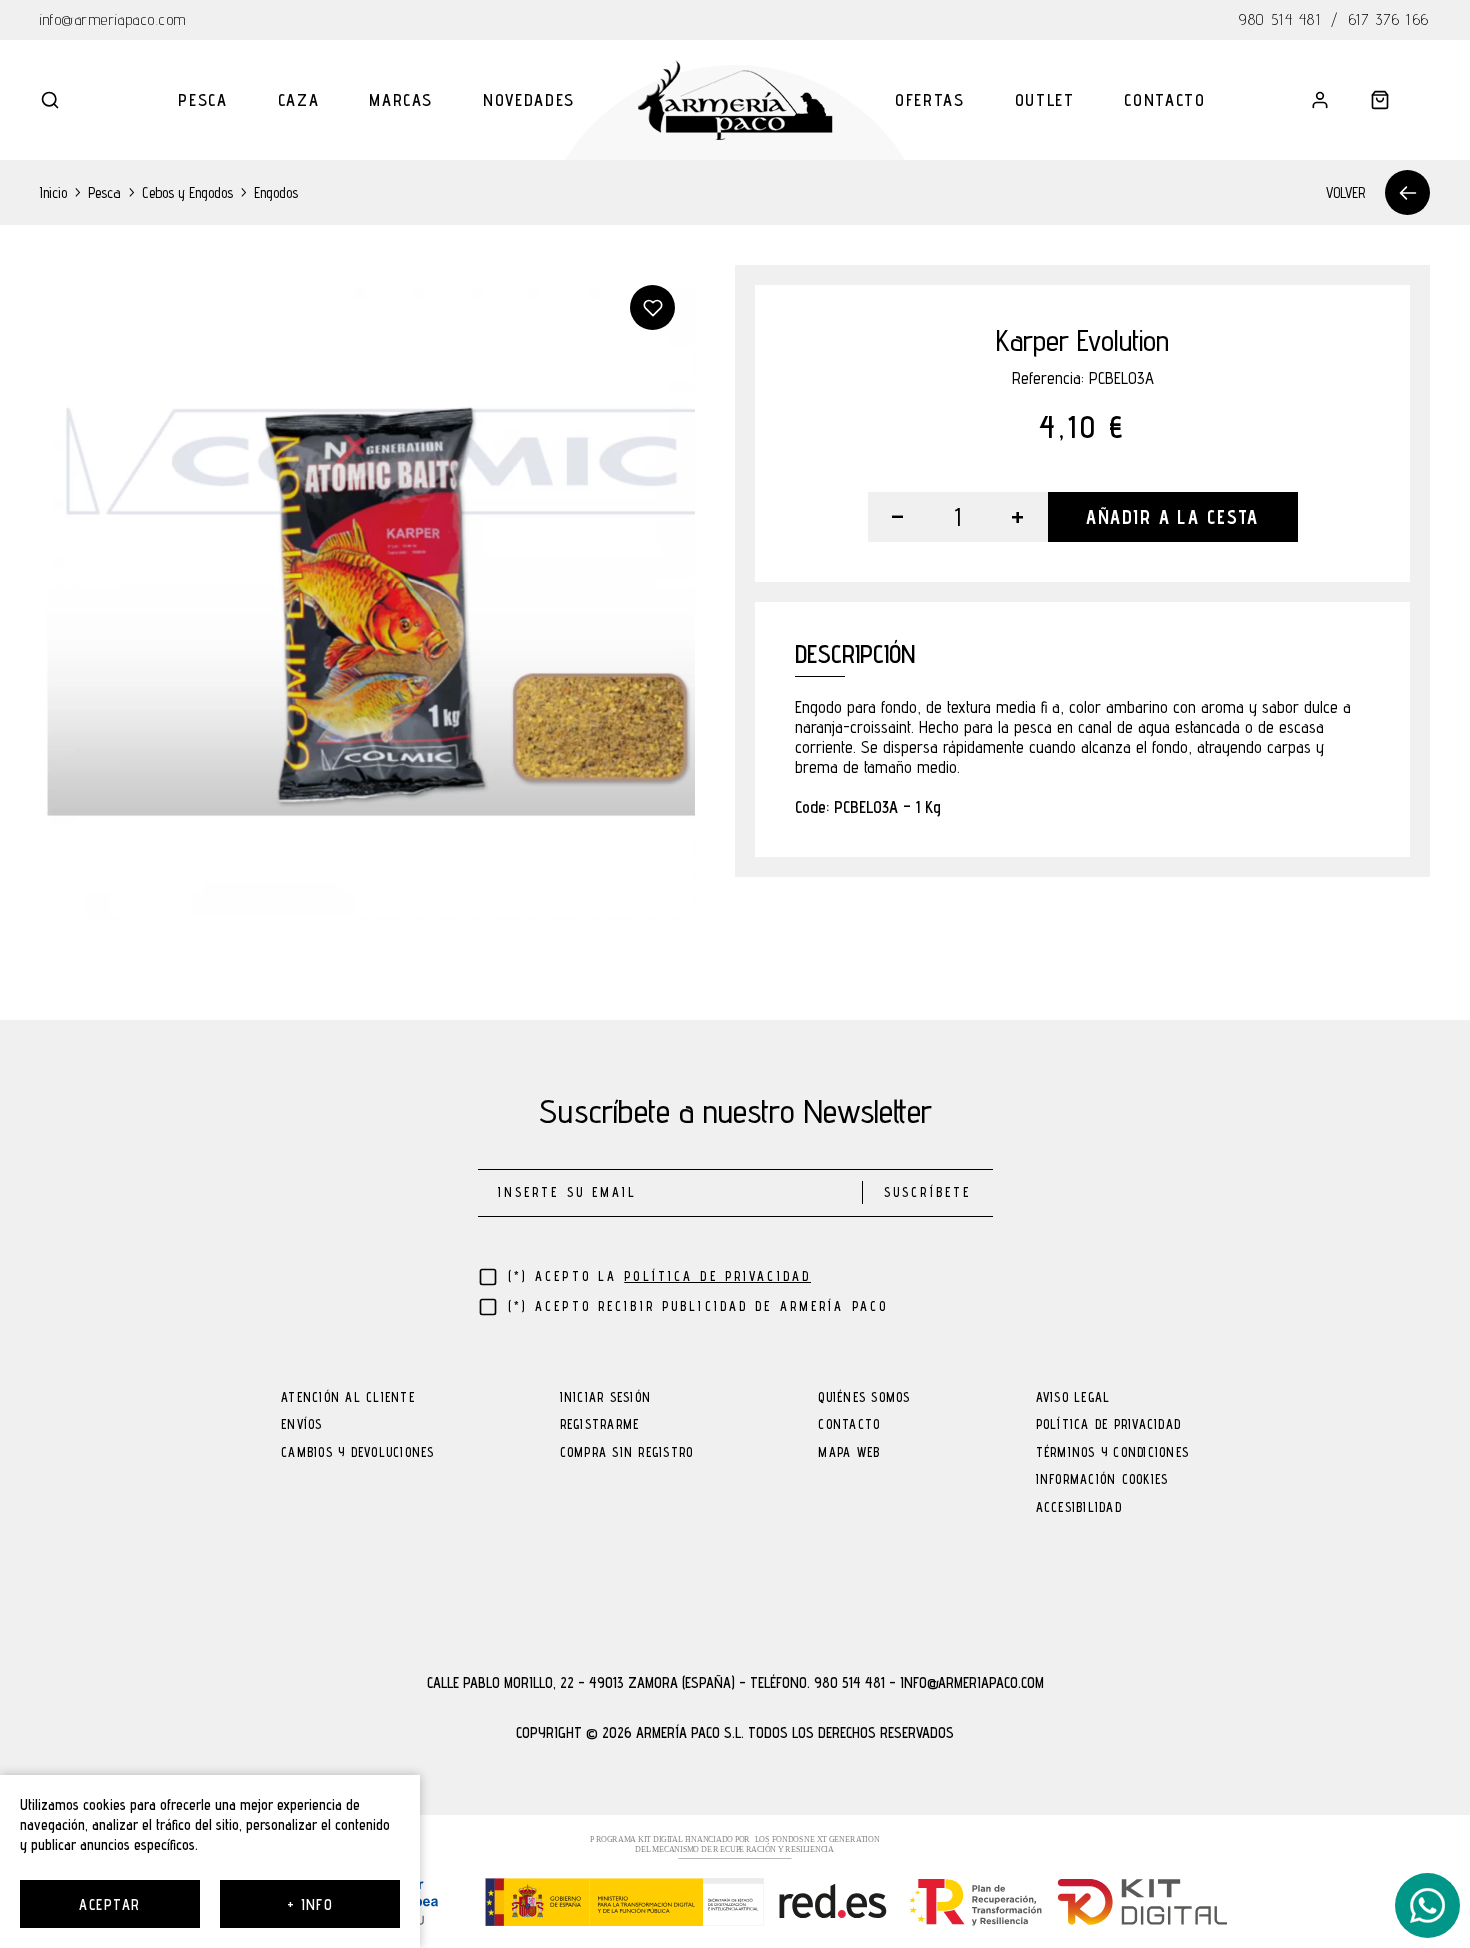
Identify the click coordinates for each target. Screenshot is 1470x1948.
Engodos (276, 192)
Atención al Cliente (348, 1398)
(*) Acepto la (660, 1276)
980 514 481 (1280, 19)
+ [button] (1017, 517)
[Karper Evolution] (367, 592)
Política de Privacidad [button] (717, 1276)
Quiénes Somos (864, 1398)
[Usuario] (1320, 100)
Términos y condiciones (1113, 1453)
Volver (1345, 192)
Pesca (202, 100)
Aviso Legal (1073, 1398)
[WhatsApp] (1427, 1905)
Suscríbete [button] (927, 1192)
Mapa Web (849, 1453)
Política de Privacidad (1109, 1425)
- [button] (897, 517)
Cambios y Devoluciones (358, 1453)
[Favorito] (652, 307)
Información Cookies (1102, 1480)
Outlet (1045, 100)
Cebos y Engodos (187, 192)
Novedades (529, 100)
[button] (50, 100)
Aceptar (109, 1904)
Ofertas (930, 100)
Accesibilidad (1079, 1508)
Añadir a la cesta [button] (1172, 517)
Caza (299, 100)
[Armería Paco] (735, 100)
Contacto (1164, 100)
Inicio (53, 192)
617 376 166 (1389, 19)
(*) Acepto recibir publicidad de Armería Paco (698, 1306)
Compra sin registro (627, 1453)
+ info (310, 1904)
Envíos (302, 1425)
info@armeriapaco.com (113, 19)
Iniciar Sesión (606, 1398)
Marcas (401, 100)
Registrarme (600, 1425)
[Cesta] (1380, 100)
